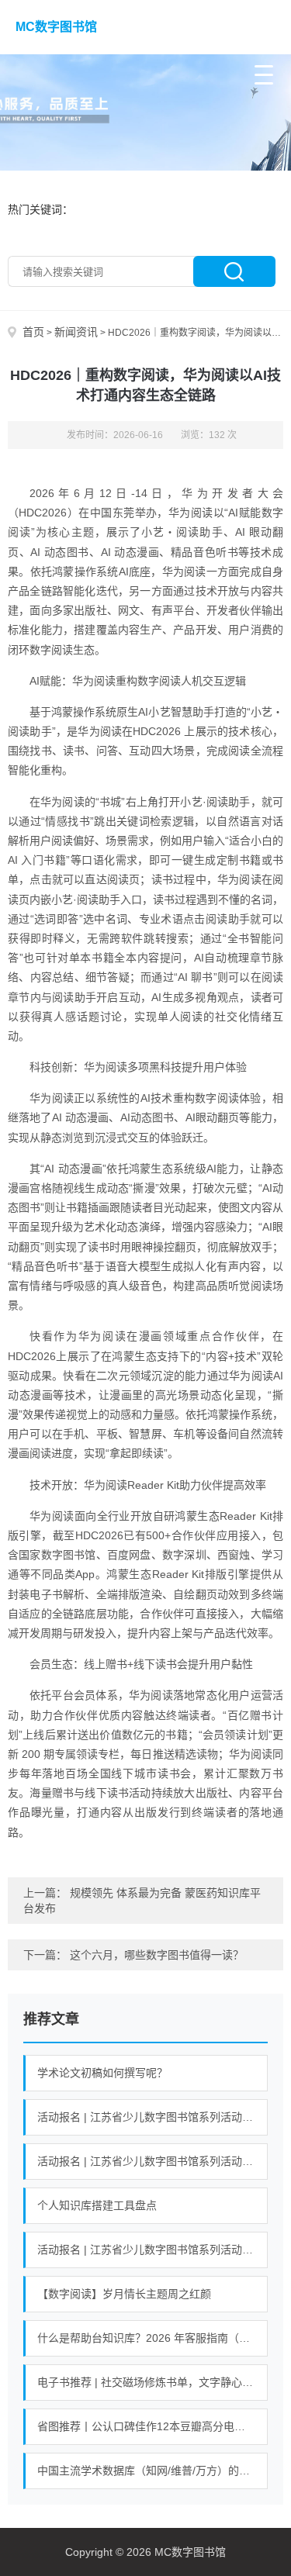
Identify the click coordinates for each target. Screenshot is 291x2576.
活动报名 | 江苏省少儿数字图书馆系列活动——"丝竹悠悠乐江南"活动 (152, 2250)
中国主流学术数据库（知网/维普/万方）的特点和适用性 (152, 2471)
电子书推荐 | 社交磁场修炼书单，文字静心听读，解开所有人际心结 (152, 2382)
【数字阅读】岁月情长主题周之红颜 (124, 2294)
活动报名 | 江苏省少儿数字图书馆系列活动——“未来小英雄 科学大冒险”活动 (152, 2117)
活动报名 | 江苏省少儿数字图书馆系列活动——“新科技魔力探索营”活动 (152, 2161)
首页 (33, 332)
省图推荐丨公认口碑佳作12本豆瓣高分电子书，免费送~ (152, 2426)
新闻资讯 (76, 332)
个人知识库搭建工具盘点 (97, 2205)
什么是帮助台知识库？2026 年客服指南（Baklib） (152, 2338)
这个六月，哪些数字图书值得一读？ (157, 1955)
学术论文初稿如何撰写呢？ (102, 2073)
